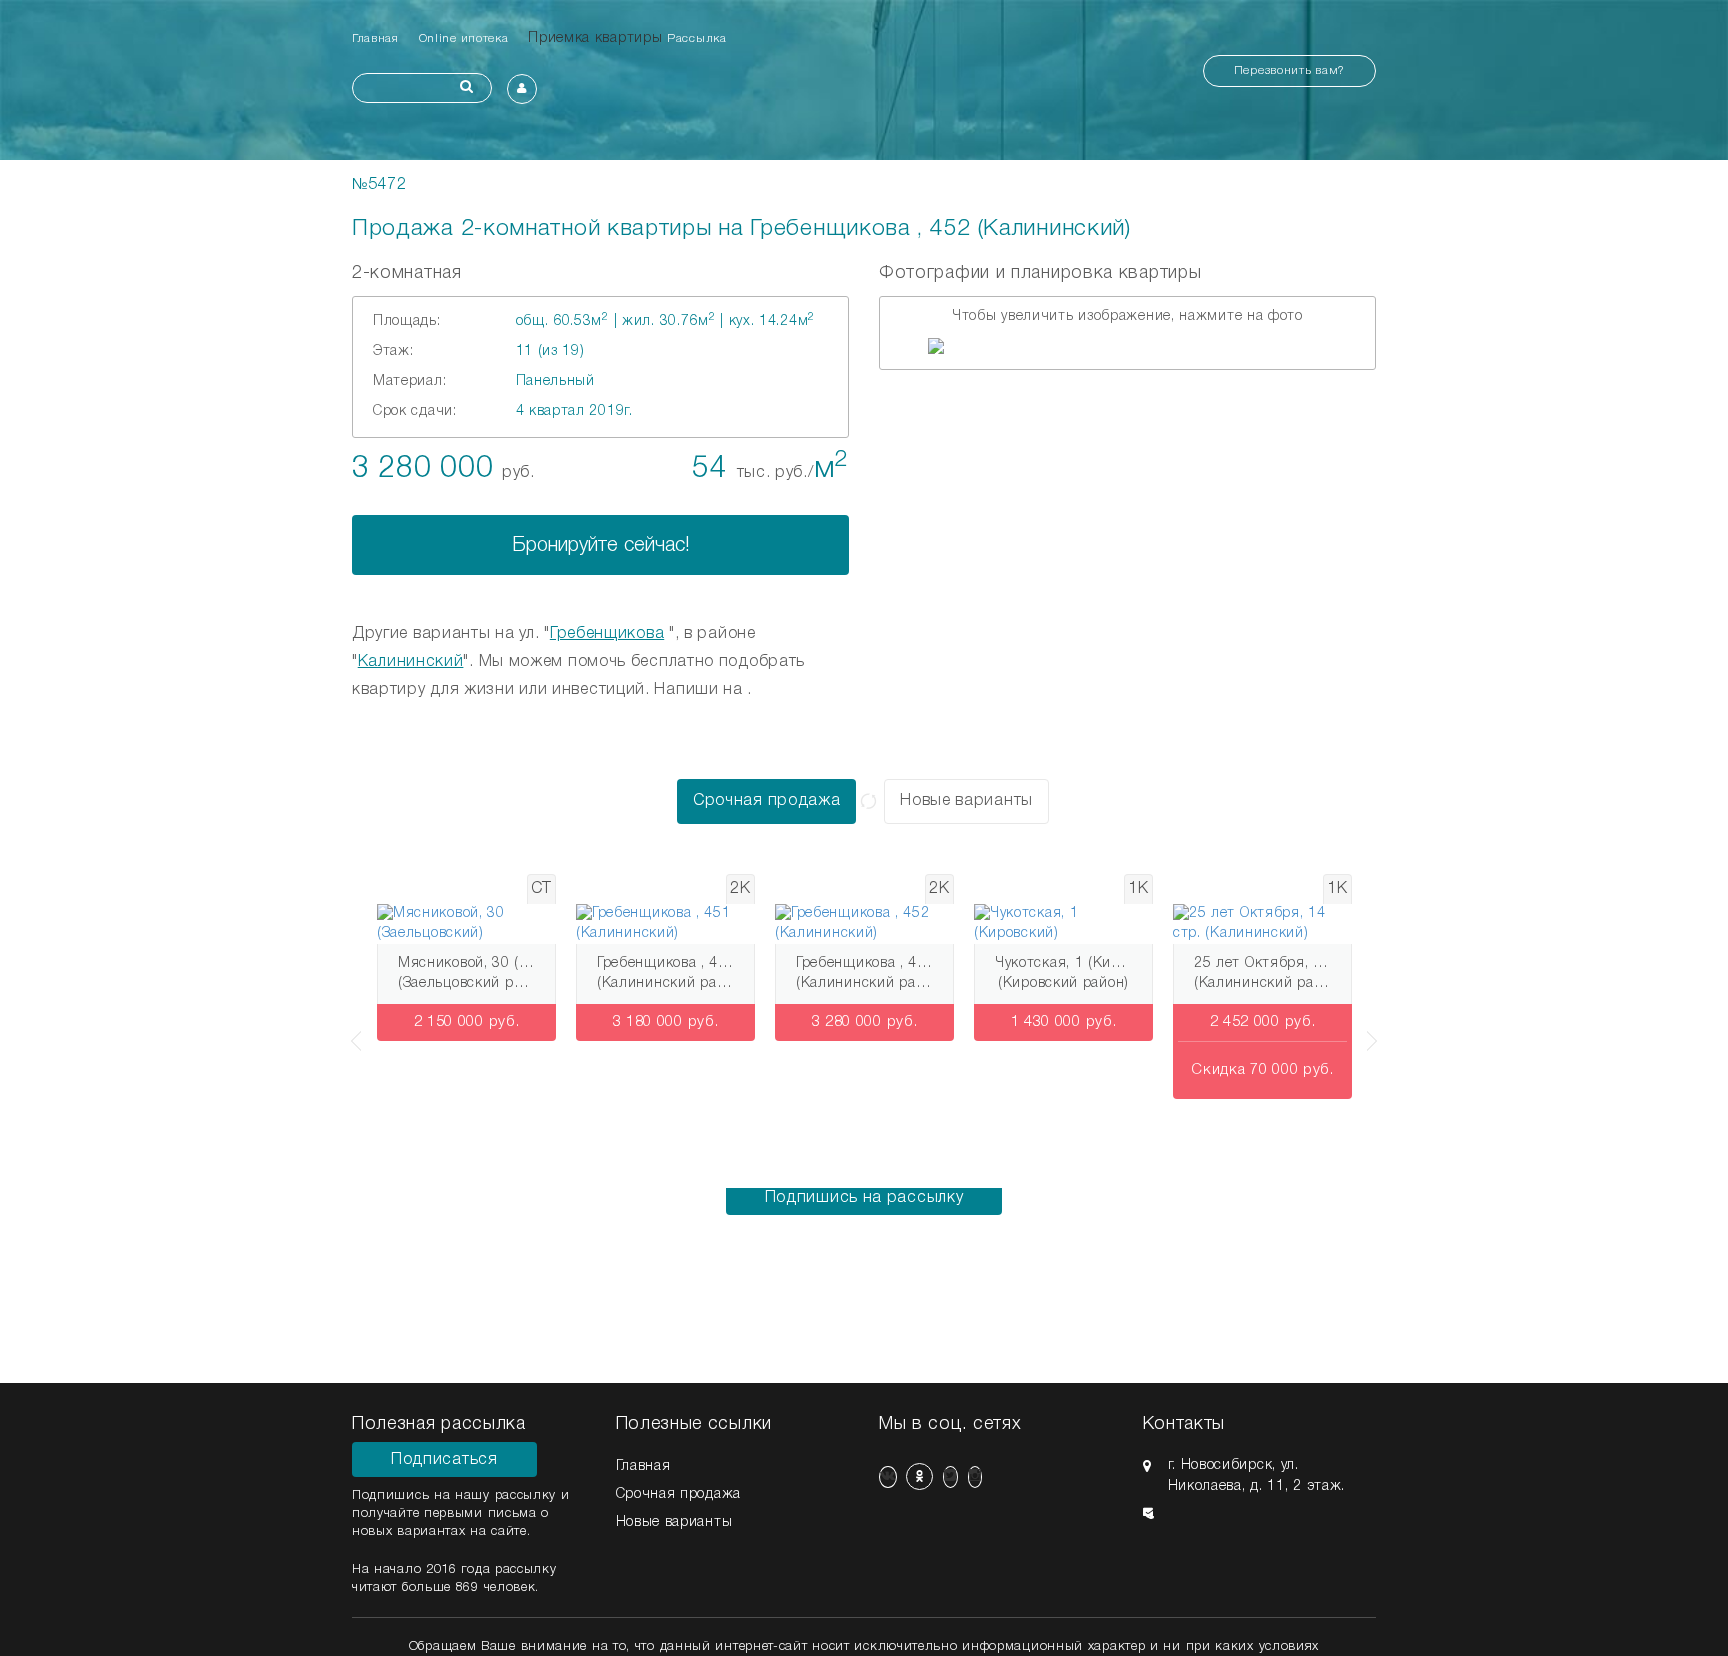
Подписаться (444, 1460)
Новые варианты (966, 801)
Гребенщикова (607, 634)
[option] (1128, 346)
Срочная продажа (767, 801)
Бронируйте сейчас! (601, 546)
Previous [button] (352, 1031)
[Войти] (522, 89)
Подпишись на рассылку (864, 1198)
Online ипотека (464, 38)
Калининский (411, 662)
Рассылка (697, 38)
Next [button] (1376, 1031)
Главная (375, 38)
